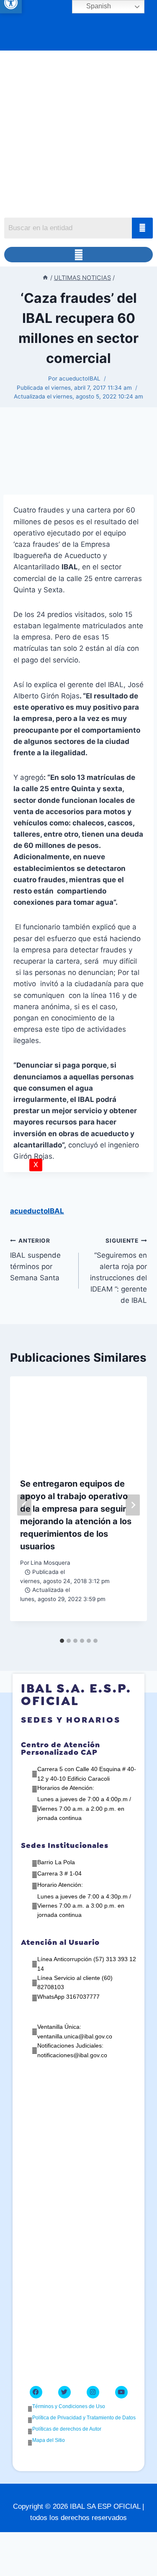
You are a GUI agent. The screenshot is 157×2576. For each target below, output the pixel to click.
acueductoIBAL (80, 378)
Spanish (98, 6)
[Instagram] (93, 2392)
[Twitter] (64, 2392)
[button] (78, 255)
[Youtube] (121, 2392)
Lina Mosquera (50, 1563)
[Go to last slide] (24, 1505)
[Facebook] (36, 2392)
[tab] (62, 1641)
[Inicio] (45, 278)
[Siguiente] (133, 1505)
